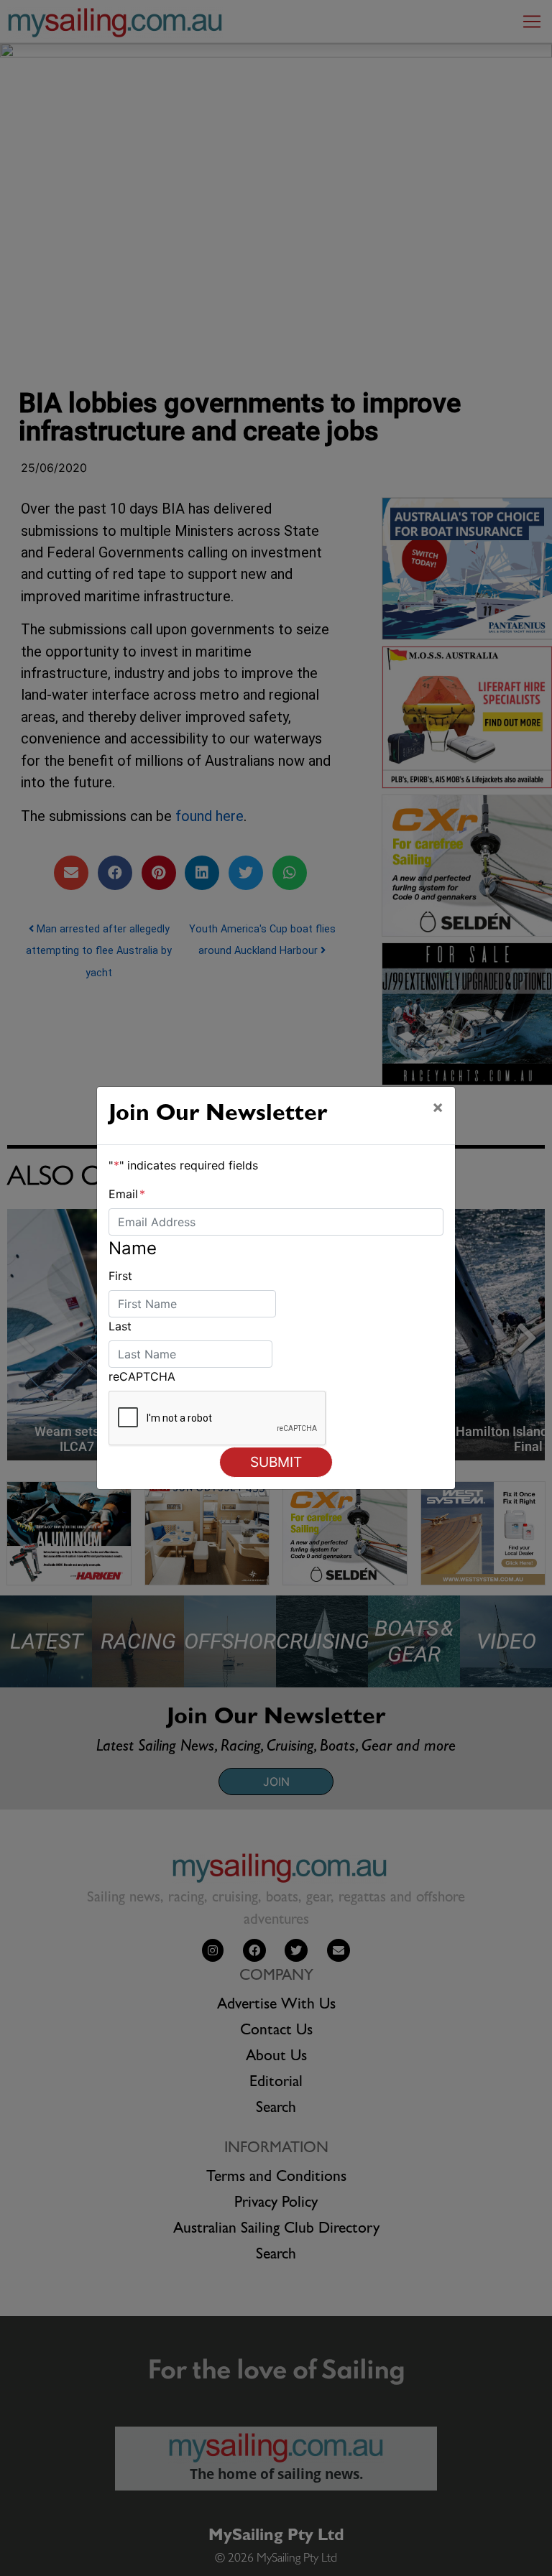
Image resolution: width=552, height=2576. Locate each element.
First (120, 1276)
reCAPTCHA (142, 1376)
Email (127, 1194)
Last (120, 1326)
